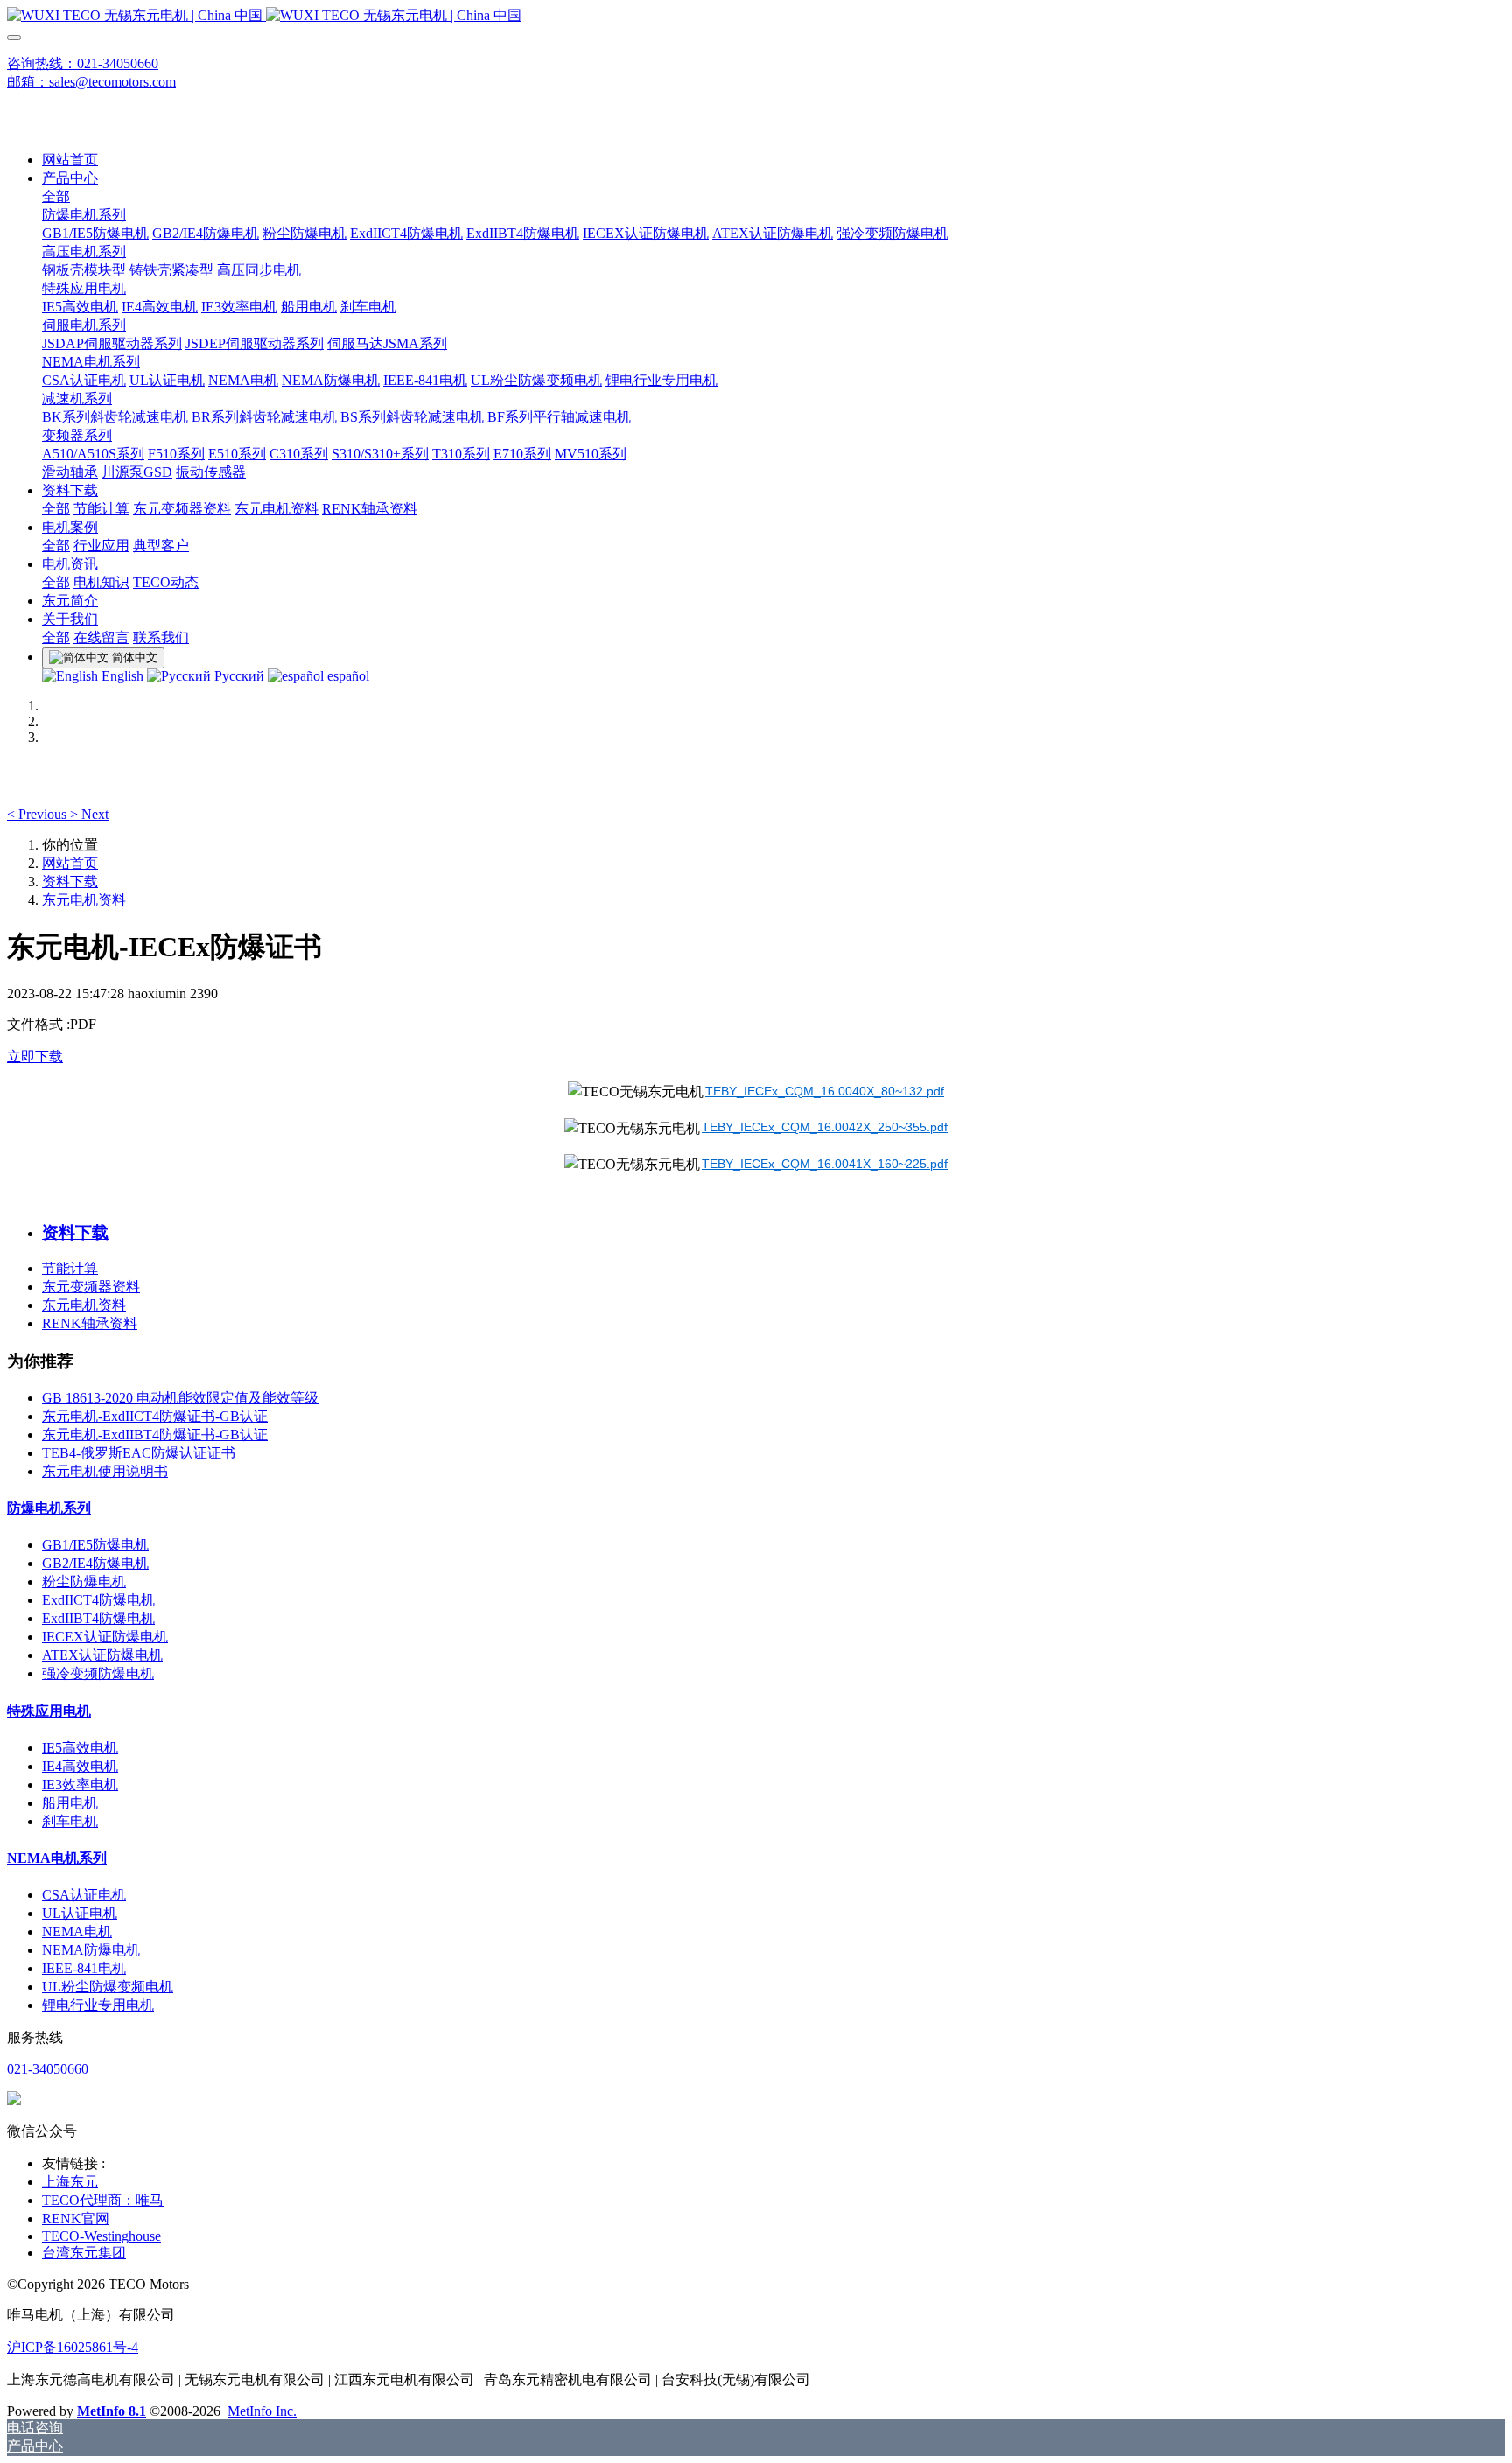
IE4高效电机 (80, 1766)
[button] (38, 814)
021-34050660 (48, 2069)
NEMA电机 (77, 1931)
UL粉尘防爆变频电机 (108, 1987)
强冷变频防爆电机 (98, 1673)
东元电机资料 (84, 900)
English (122, 676)
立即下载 (35, 1057)
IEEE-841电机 (84, 1968)
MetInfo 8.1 (112, 2411)
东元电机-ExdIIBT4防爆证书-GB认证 (155, 1434)
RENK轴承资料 (90, 1323)
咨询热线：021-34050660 (83, 63)
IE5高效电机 (80, 1748)
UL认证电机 (80, 1913)
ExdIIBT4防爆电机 (98, 1618)
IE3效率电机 (80, 1784)
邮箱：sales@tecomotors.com (91, 82)
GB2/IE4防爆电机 (95, 1563)
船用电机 (70, 1803)
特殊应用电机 (49, 1711)
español (346, 676)
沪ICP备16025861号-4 (73, 2347)
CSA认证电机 (84, 1895)
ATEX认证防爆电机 (102, 1655)
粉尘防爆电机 (84, 1581)
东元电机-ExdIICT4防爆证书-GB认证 (155, 1416)
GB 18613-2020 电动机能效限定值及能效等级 (180, 1398)
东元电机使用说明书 (105, 1471)
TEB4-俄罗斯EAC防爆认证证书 (139, 1453)
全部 (56, 196)
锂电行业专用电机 (98, 2005)
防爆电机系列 (49, 1508)
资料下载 (70, 882)
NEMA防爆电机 (91, 1950)
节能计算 (70, 1268)
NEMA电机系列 (57, 1858)
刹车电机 (70, 1821)
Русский (239, 676)
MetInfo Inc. (262, 2411)
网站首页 (70, 160)
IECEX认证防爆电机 (105, 1637)
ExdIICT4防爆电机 (98, 1600)
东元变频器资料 (91, 1287)
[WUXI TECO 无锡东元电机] (756, 16)
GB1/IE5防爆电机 (95, 1545)
